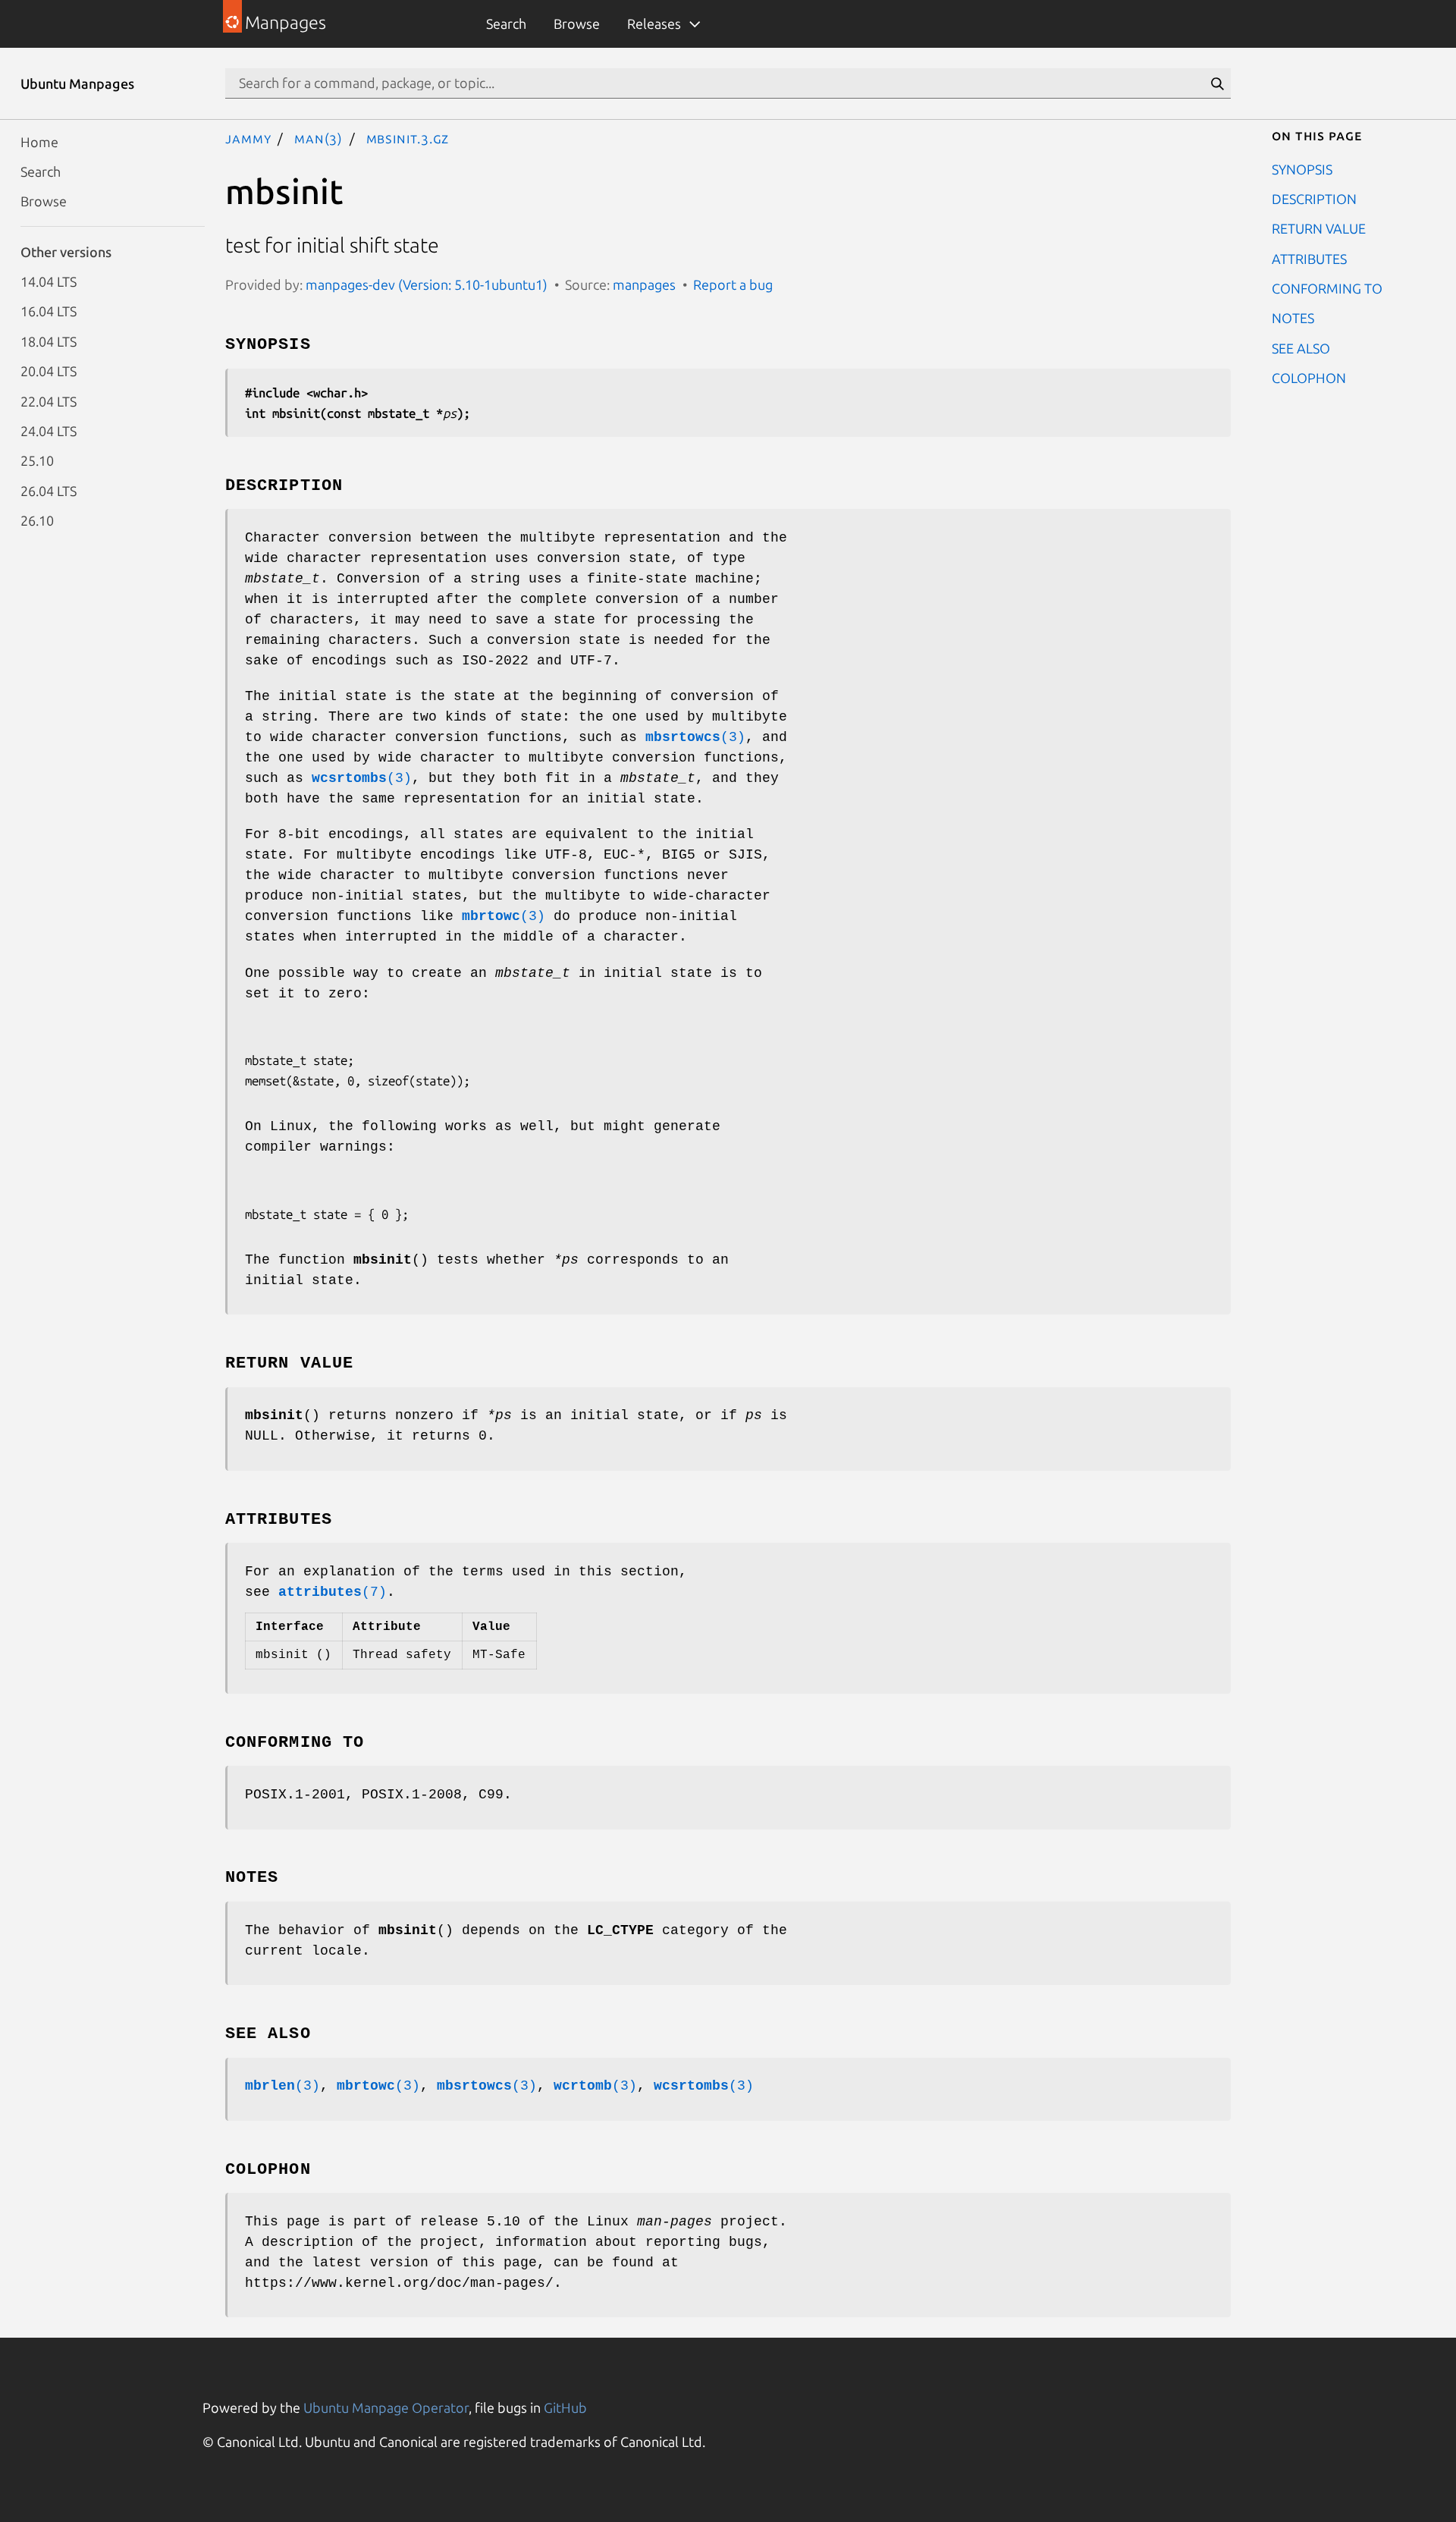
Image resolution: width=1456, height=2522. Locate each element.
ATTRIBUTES (1309, 258)
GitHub (565, 2407)
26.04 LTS (49, 490)
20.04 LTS (49, 371)
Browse (577, 24)
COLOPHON (1309, 378)
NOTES (1293, 318)
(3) (695, 737)
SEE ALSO (1301, 347)
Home (39, 141)
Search (506, 24)
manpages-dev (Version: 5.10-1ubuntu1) (427, 284)
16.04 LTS (49, 311)
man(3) (318, 138)
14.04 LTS (49, 281)
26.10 (37, 520)
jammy (248, 138)
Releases (654, 24)
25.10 (37, 460)
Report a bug (733, 284)
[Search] (1217, 83)
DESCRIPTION (1314, 198)
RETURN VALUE (1319, 228)
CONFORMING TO (1327, 288)
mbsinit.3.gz (408, 138)
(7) (333, 1592)
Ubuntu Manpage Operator (386, 2407)
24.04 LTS (49, 430)
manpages (644, 284)
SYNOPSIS (1302, 168)
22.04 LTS (49, 400)
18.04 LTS (49, 341)
